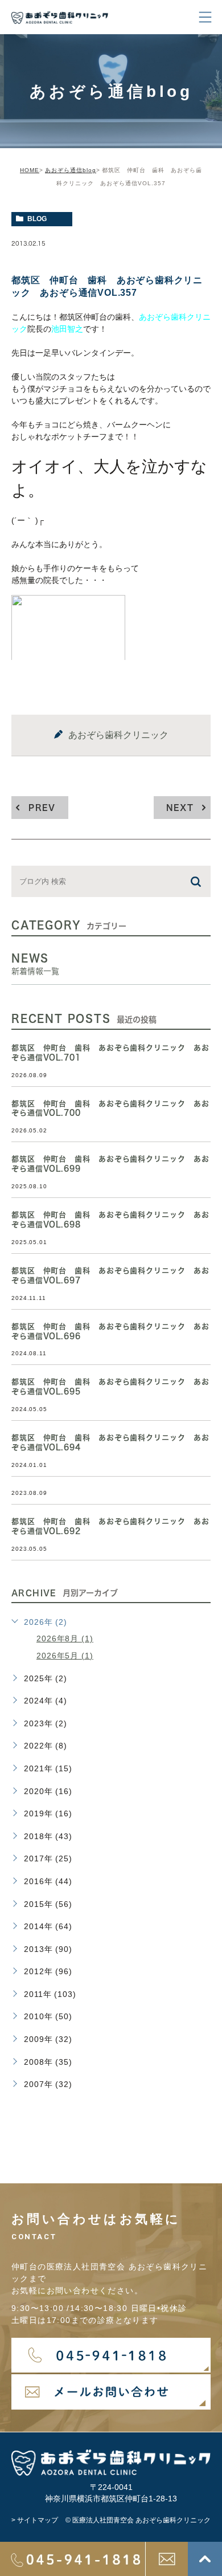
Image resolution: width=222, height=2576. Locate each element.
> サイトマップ (35, 2520)
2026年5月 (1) (65, 1656)
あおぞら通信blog (71, 170)
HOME (30, 170)
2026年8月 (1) (65, 1638)
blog (37, 219)
